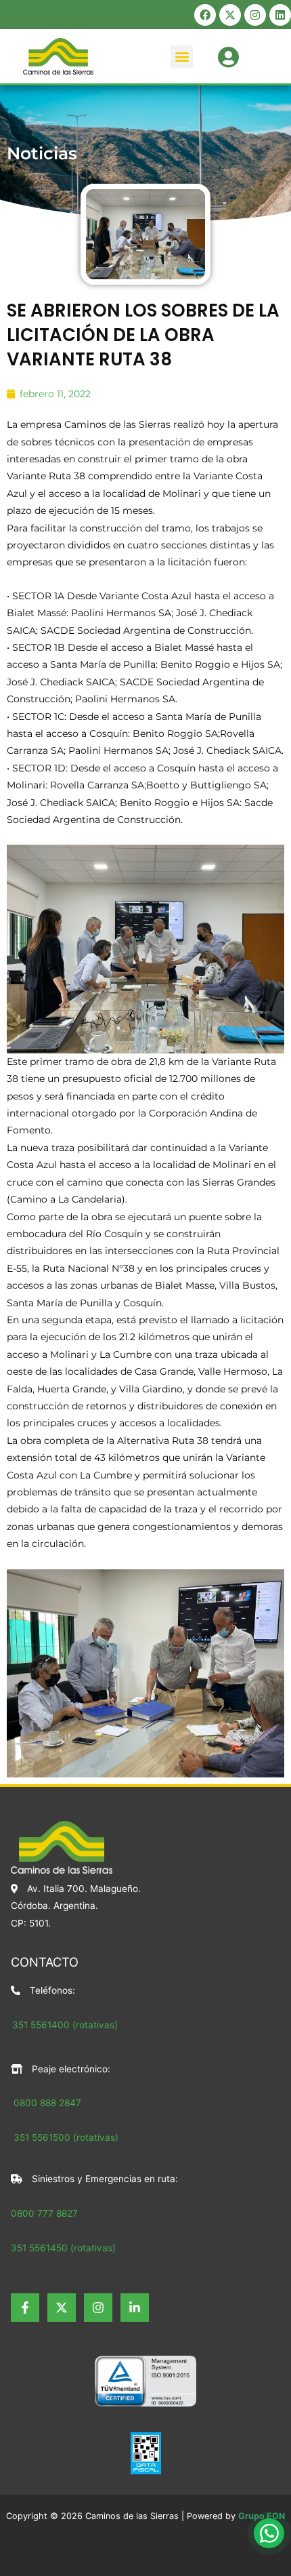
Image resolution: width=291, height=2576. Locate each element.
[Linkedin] (135, 2308)
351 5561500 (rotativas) (65, 2137)
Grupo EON (262, 2516)
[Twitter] (62, 2308)
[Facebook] (25, 2308)
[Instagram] (98, 2308)
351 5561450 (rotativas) (63, 2248)
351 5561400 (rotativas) (65, 2025)
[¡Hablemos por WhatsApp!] (269, 2533)
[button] (182, 57)
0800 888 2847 (47, 2103)
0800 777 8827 (44, 2213)
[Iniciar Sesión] (228, 55)
